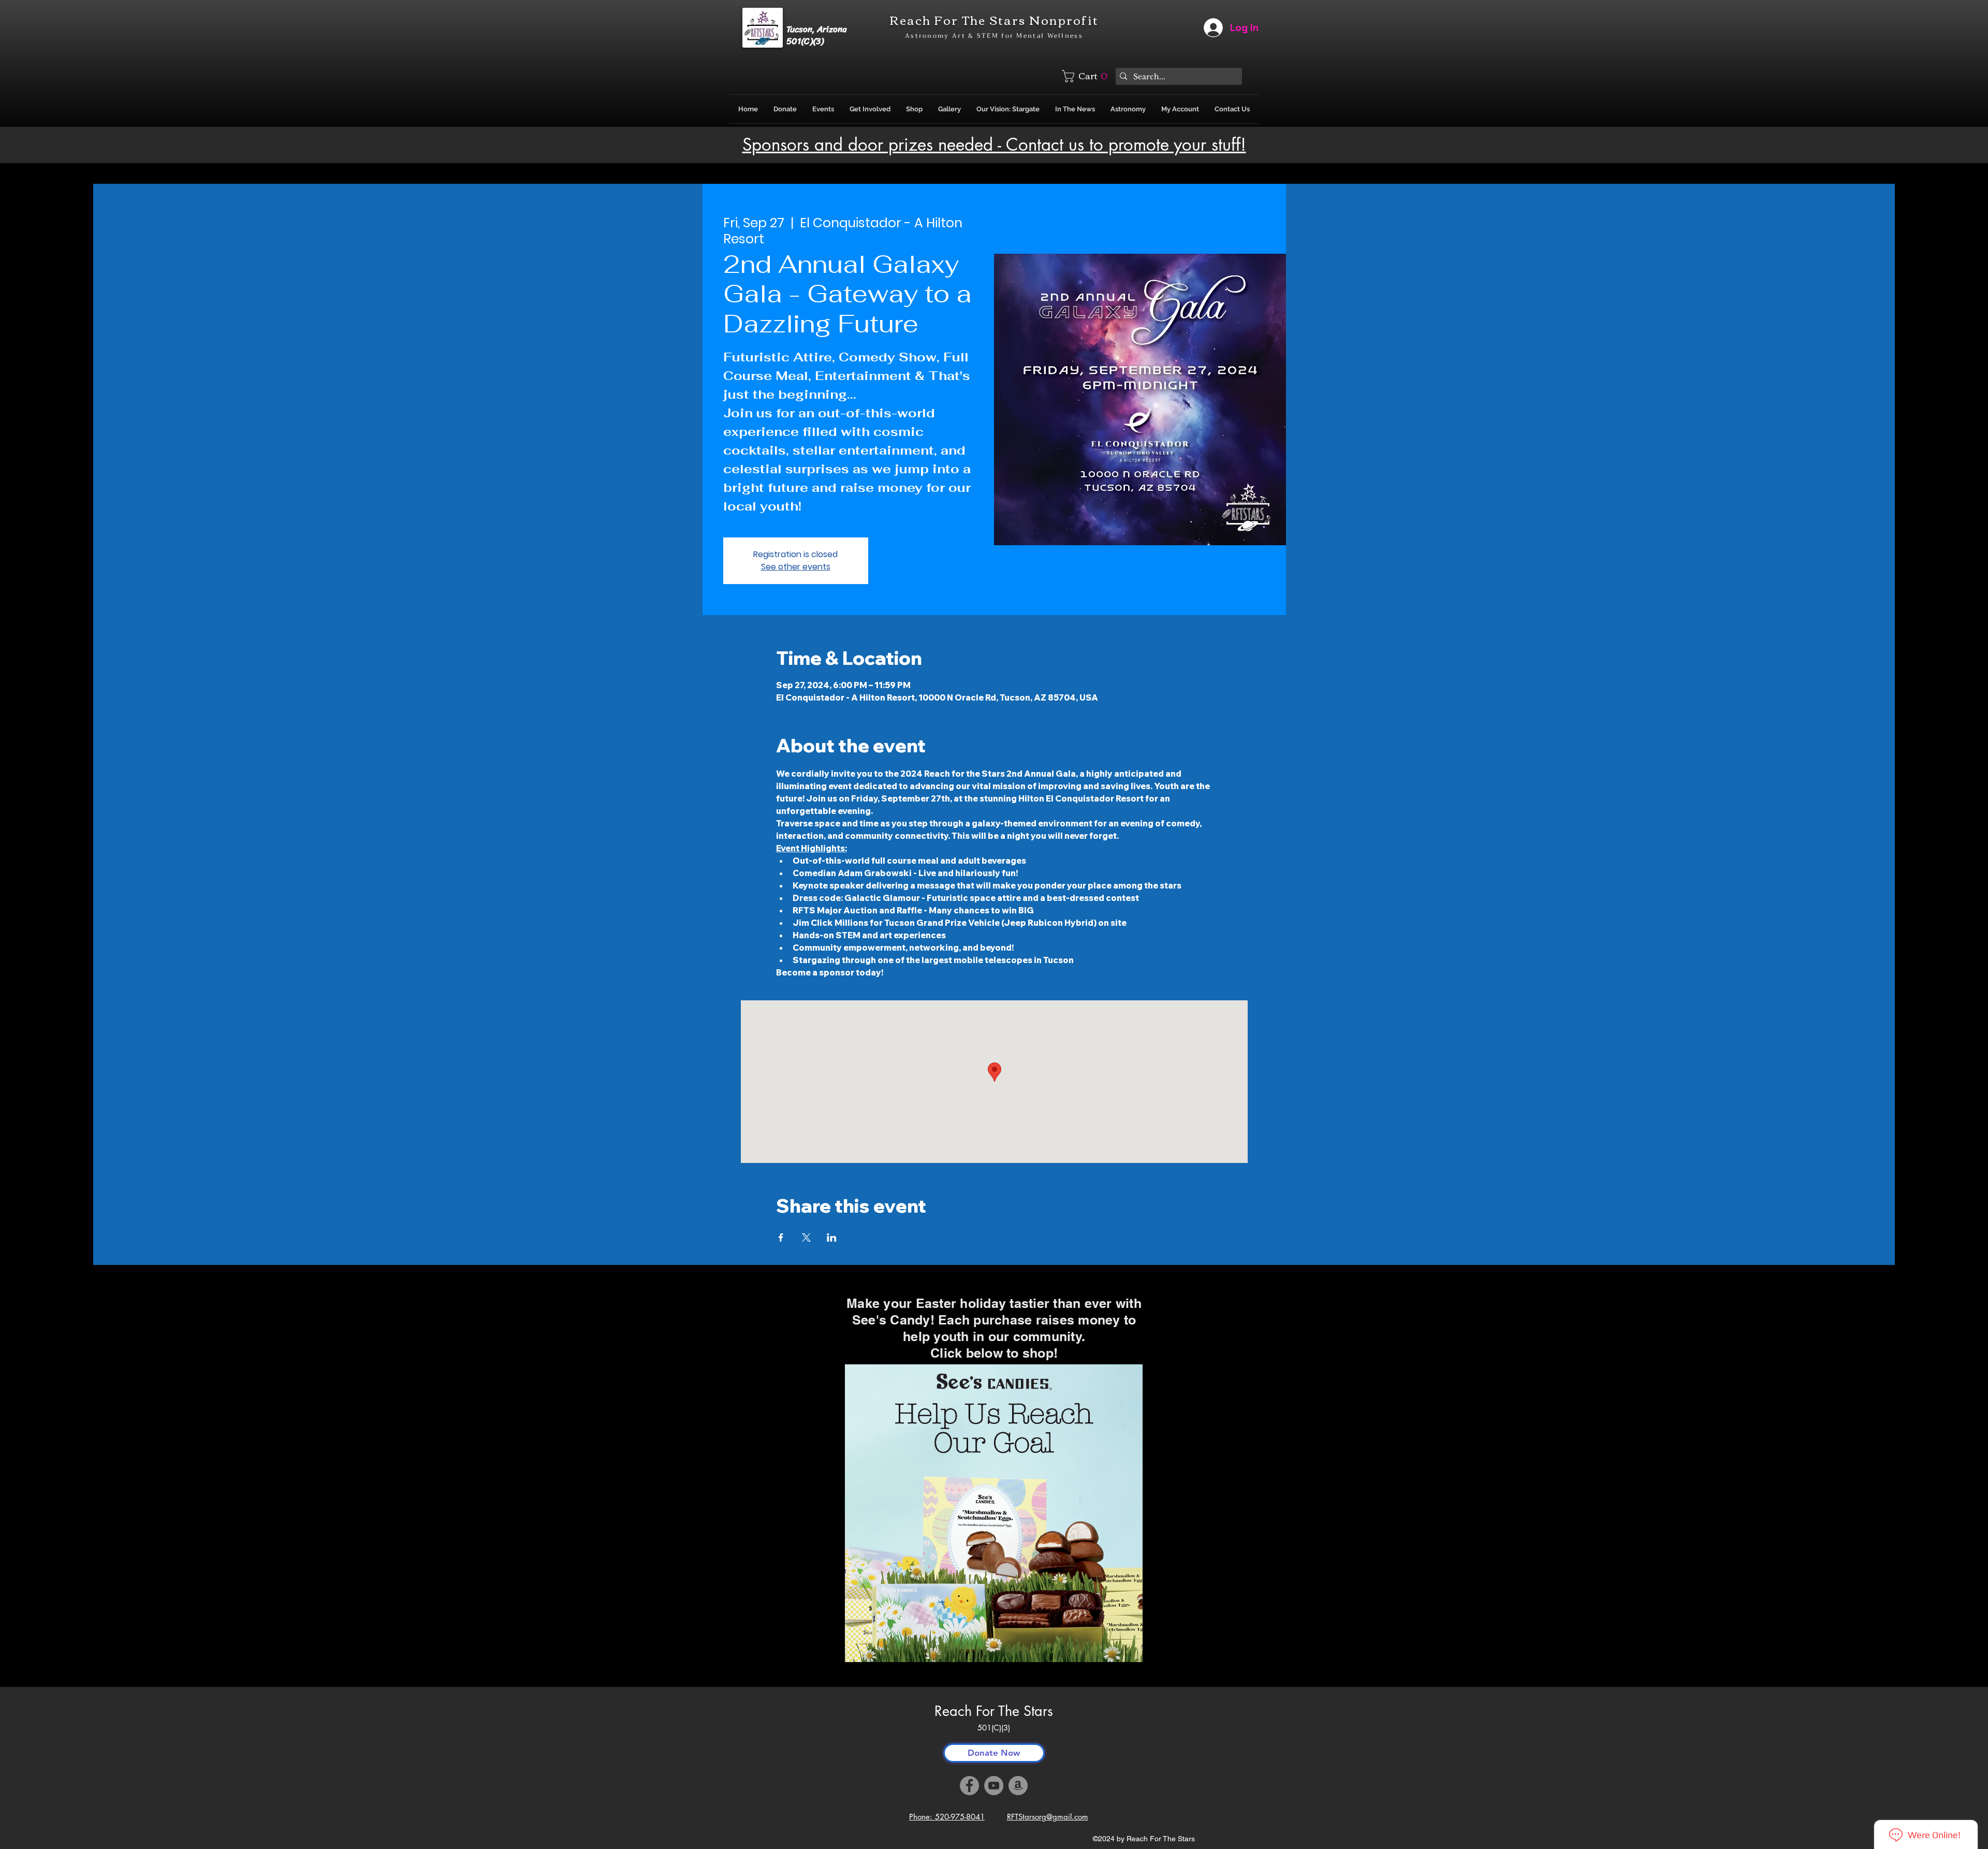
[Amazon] (1018, 1786)
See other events (796, 567)
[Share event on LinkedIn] (832, 1237)
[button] (1087, 76)
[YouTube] (994, 1786)
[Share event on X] (806, 1237)
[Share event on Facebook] (781, 1237)
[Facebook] (969, 1786)
